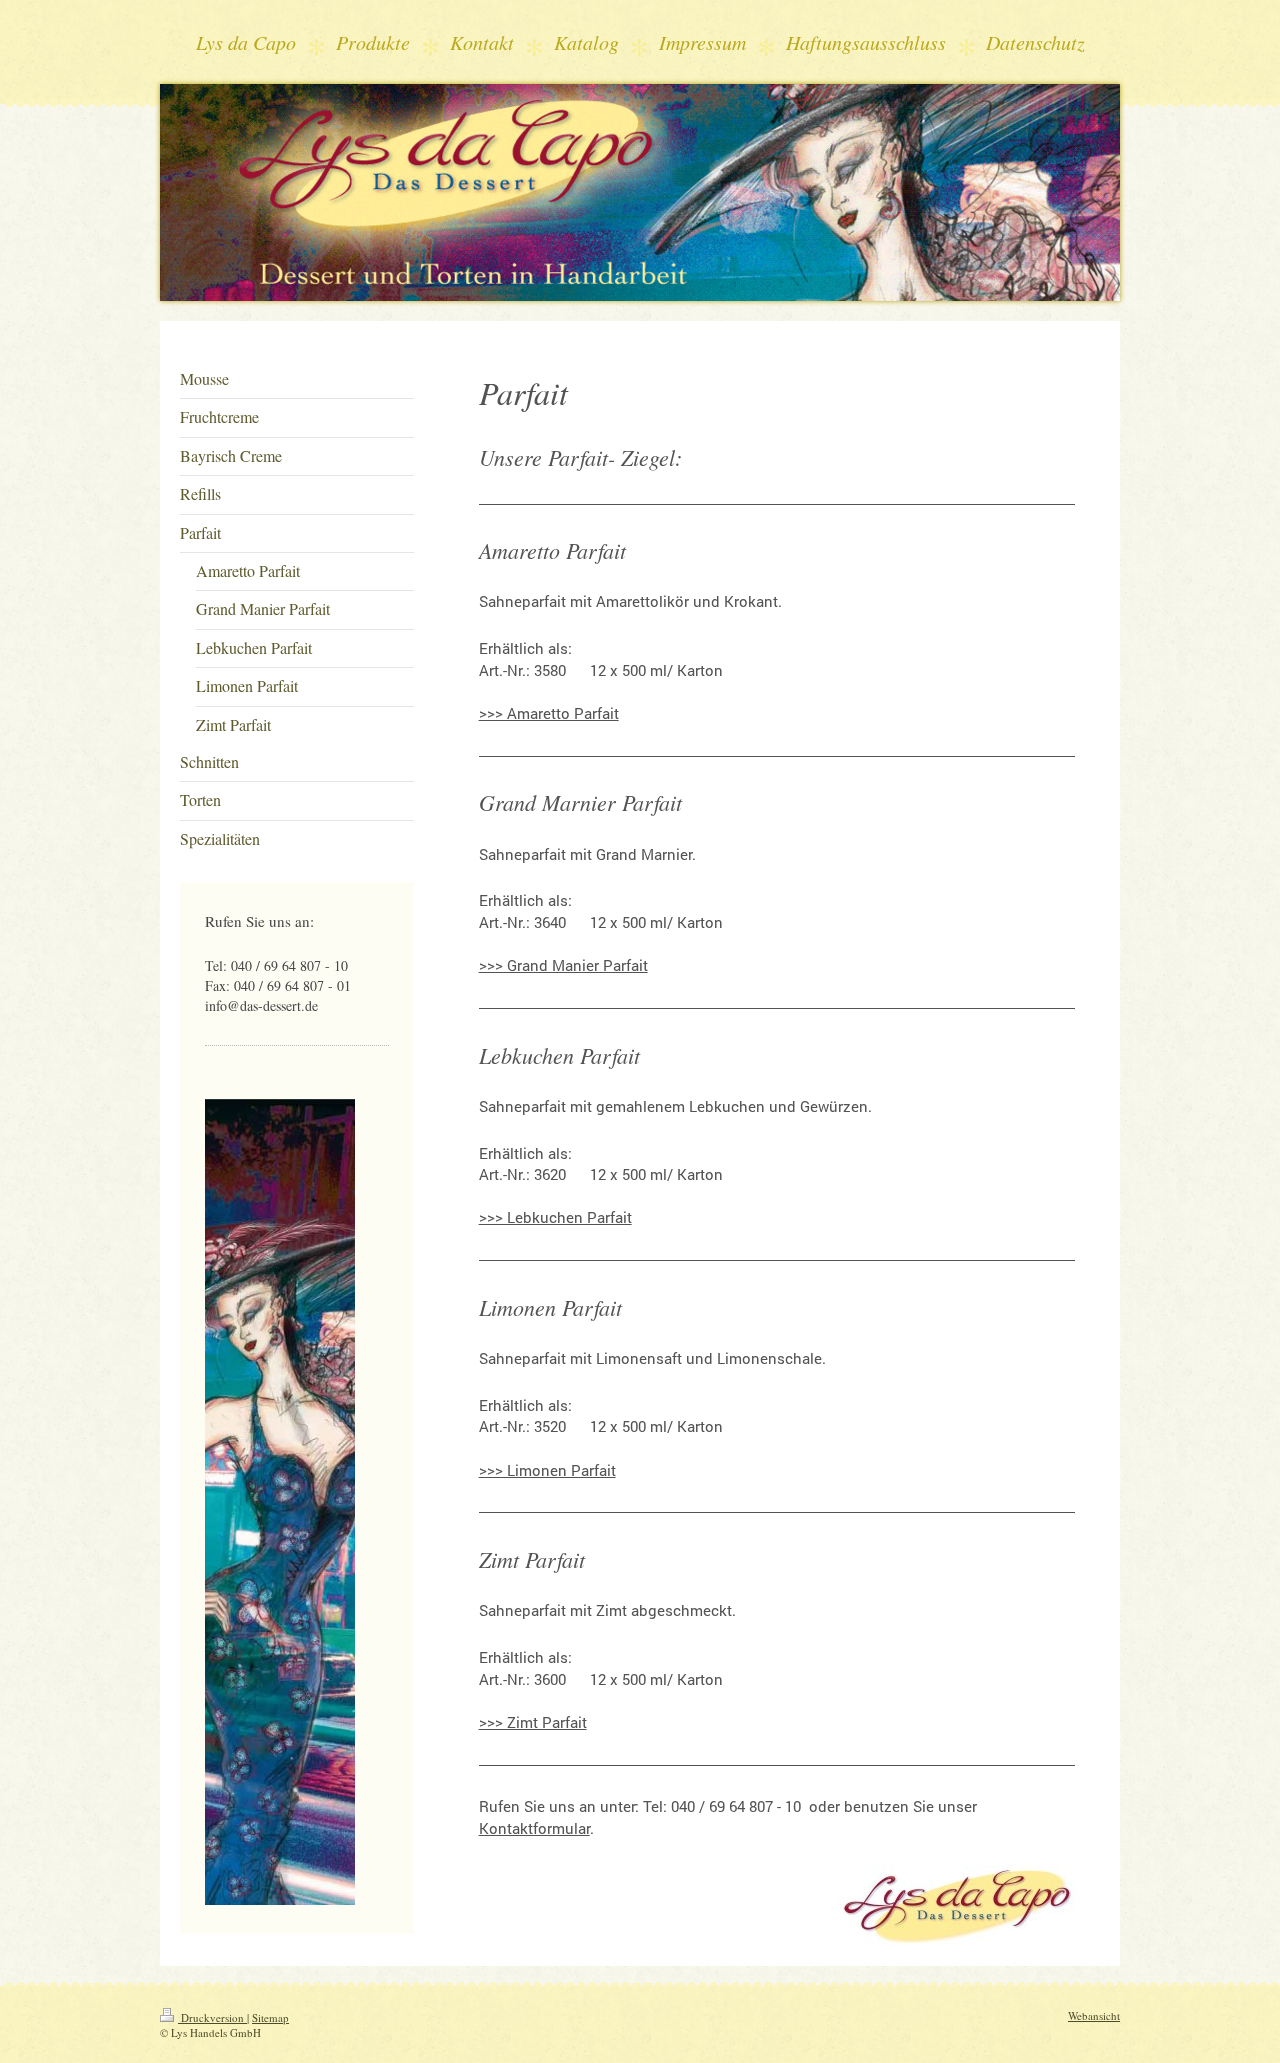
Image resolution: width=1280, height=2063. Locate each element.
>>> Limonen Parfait (547, 1470)
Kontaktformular (534, 1828)
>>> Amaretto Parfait (549, 713)
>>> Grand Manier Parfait (563, 965)
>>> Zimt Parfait (533, 1722)
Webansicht (1094, 2015)
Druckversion (212, 2017)
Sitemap (270, 2017)
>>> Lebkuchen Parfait (555, 1217)
